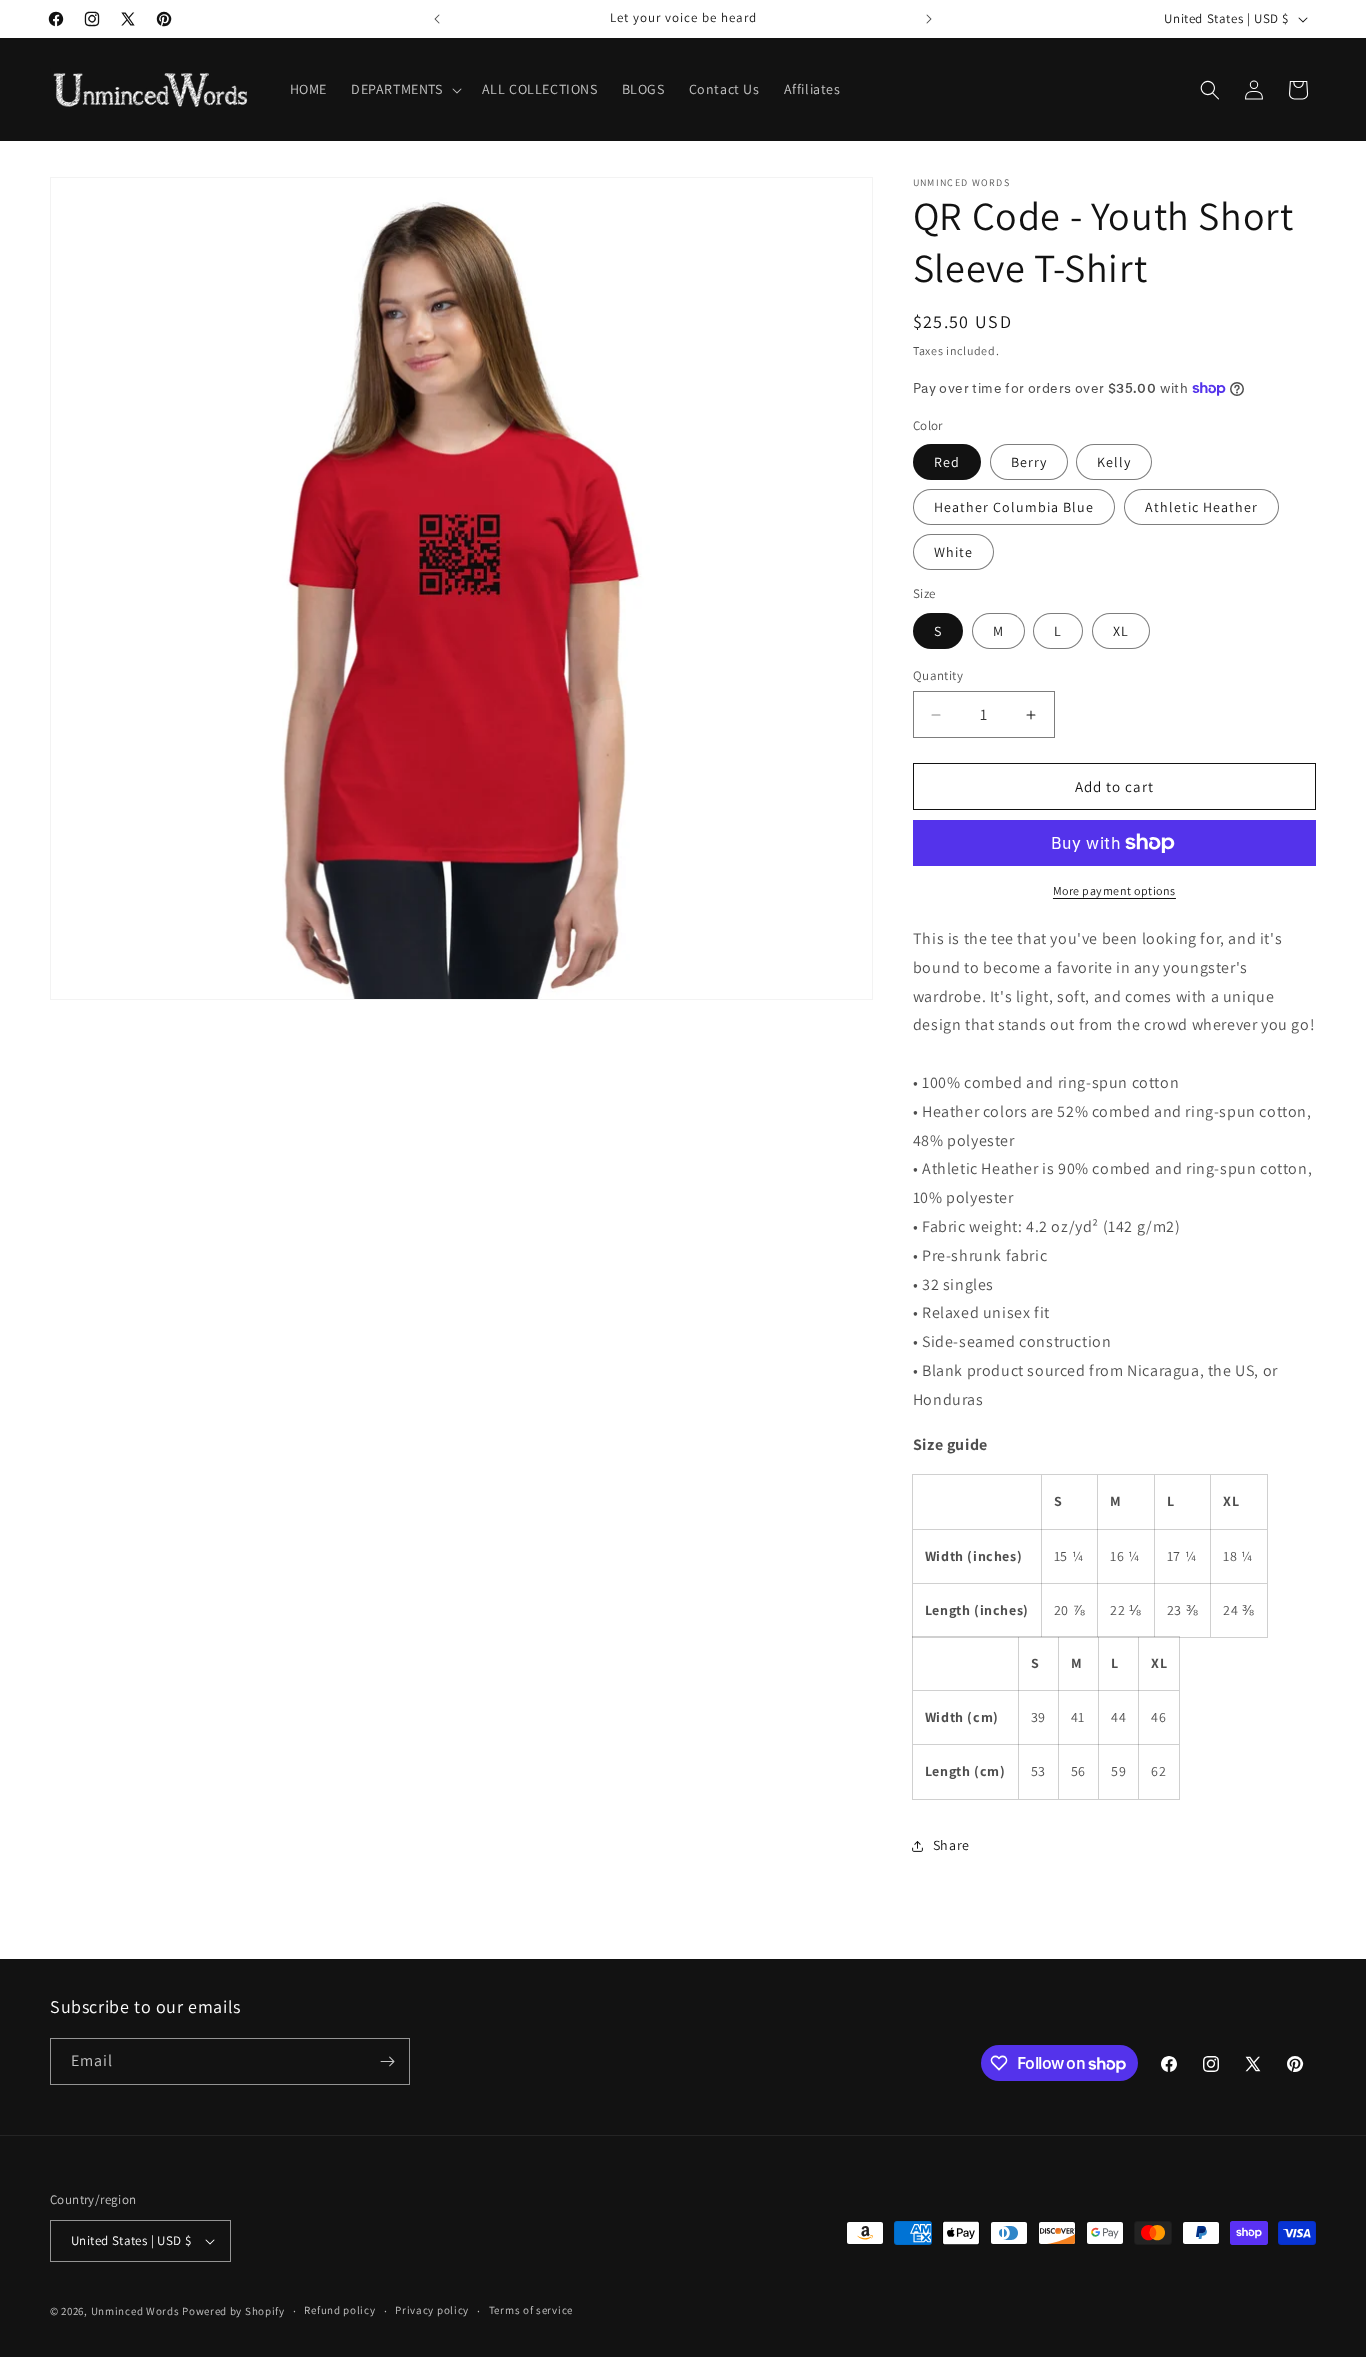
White (953, 552)
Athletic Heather (1201, 507)
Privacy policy (432, 2310)
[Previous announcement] (437, 19)
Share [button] (951, 1845)
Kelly (1114, 462)
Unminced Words (135, 2311)
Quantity (938, 675)
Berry (1029, 462)
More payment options (1114, 890)
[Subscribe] (387, 2061)
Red (947, 462)
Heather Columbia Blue (1014, 507)
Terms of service (531, 2310)
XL (1121, 631)
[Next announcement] (929, 19)
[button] (404, 89)
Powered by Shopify (233, 2311)
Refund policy (339, 2310)
